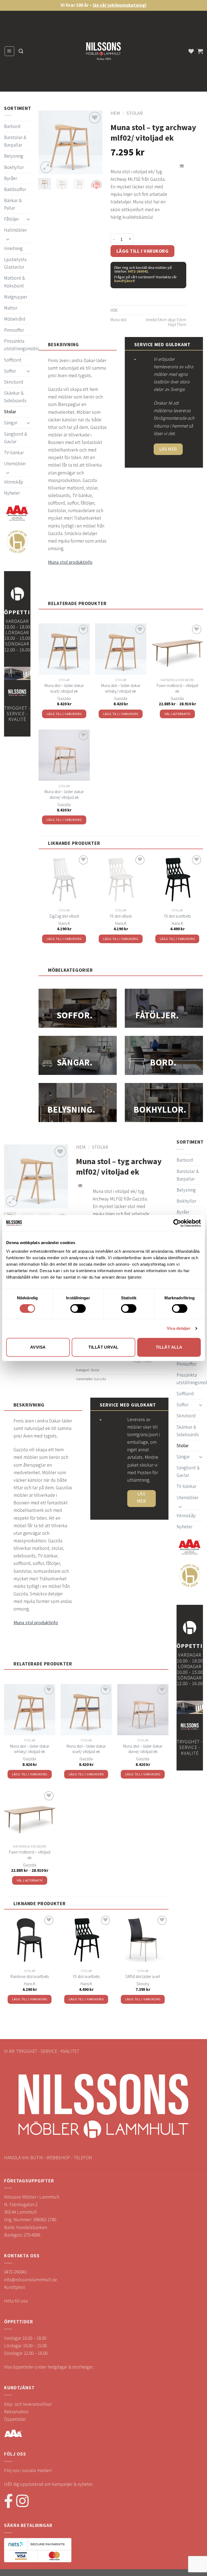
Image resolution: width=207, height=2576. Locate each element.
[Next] (94, 142)
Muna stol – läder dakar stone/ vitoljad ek (64, 794)
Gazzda (64, 698)
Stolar (10, 412)
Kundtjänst (15, 2287)
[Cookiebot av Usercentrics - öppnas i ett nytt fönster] (177, 1223)
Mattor (11, 308)
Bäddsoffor (15, 189)
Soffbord (13, 360)
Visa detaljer (179, 1328)
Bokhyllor (14, 167)
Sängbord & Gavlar (15, 438)
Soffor (10, 371)
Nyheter (12, 493)
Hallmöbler (15, 230)
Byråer (11, 178)
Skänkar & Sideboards (15, 397)
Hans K (64, 923)
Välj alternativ (177, 714)
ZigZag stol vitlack (64, 916)
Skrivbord (14, 382)
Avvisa (38, 1347)
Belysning (14, 156)
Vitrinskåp (14, 482)
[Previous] (47, 142)
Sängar (11, 423)
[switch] (78, 1308)
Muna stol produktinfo (70, 562)
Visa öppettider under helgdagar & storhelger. (49, 2367)
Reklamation (16, 2412)
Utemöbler (15, 464)
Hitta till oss (16, 2301)
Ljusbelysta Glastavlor (15, 263)
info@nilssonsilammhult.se (30, 2280)
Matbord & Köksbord (14, 282)
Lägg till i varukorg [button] (64, 714)
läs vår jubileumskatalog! (120, 5)
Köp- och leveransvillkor (28, 2404)
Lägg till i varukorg (143, 251)
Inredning (13, 248)
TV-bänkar (14, 453)
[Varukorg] (200, 51)
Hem (115, 113)
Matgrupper (16, 297)
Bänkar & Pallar (13, 204)
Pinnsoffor (14, 330)
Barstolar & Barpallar (15, 141)
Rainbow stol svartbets (30, 1976)
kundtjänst (124, 281)
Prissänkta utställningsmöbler (23, 345)
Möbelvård (15, 319)
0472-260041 (138, 271)
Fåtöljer (11, 219)
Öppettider (15, 2419)
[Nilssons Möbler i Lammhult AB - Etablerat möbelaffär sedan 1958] (103, 52)
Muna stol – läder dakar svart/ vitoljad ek (64, 688)
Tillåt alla (169, 1347)
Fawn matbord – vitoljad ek (177, 688)
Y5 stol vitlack (121, 916)
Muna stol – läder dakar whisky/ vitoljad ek (121, 688)
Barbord (12, 126)
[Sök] (21, 51)
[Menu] (9, 51)
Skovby (143, 1984)
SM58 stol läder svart (143, 1976)
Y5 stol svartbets (177, 916)
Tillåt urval (103, 1347)
